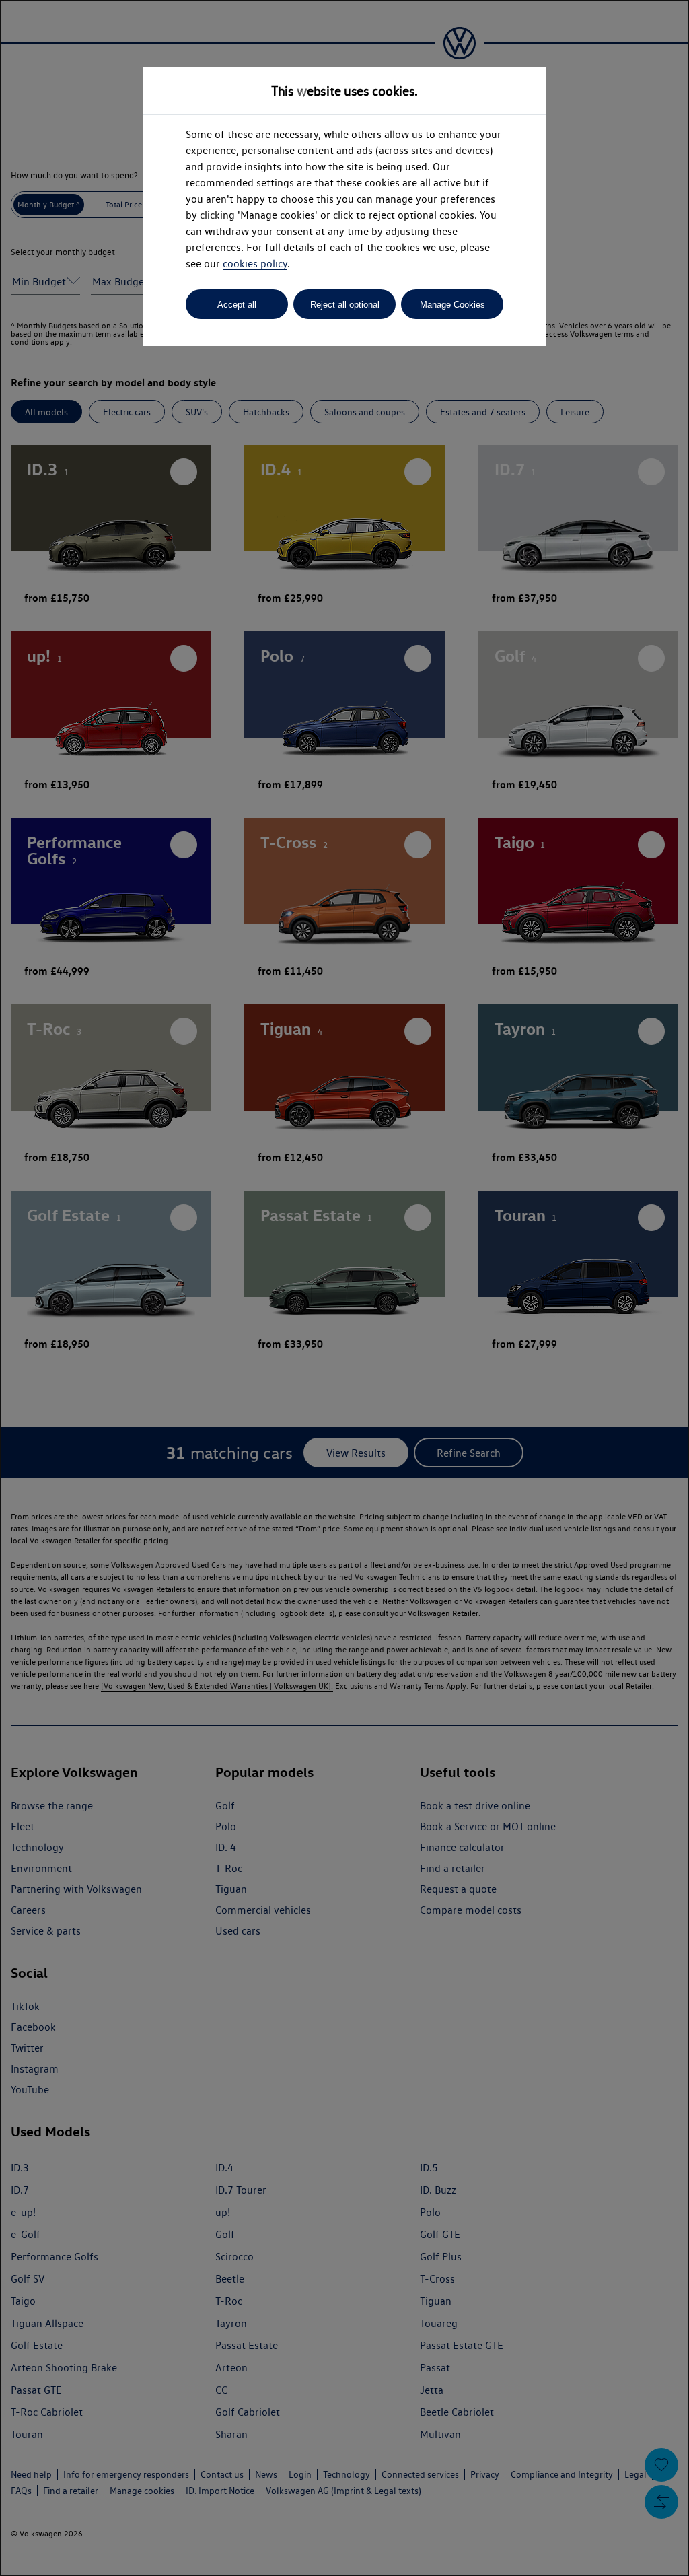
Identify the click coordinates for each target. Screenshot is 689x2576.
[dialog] (344, 1288)
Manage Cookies (452, 305)
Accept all (237, 305)
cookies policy (255, 264)
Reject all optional (345, 305)
